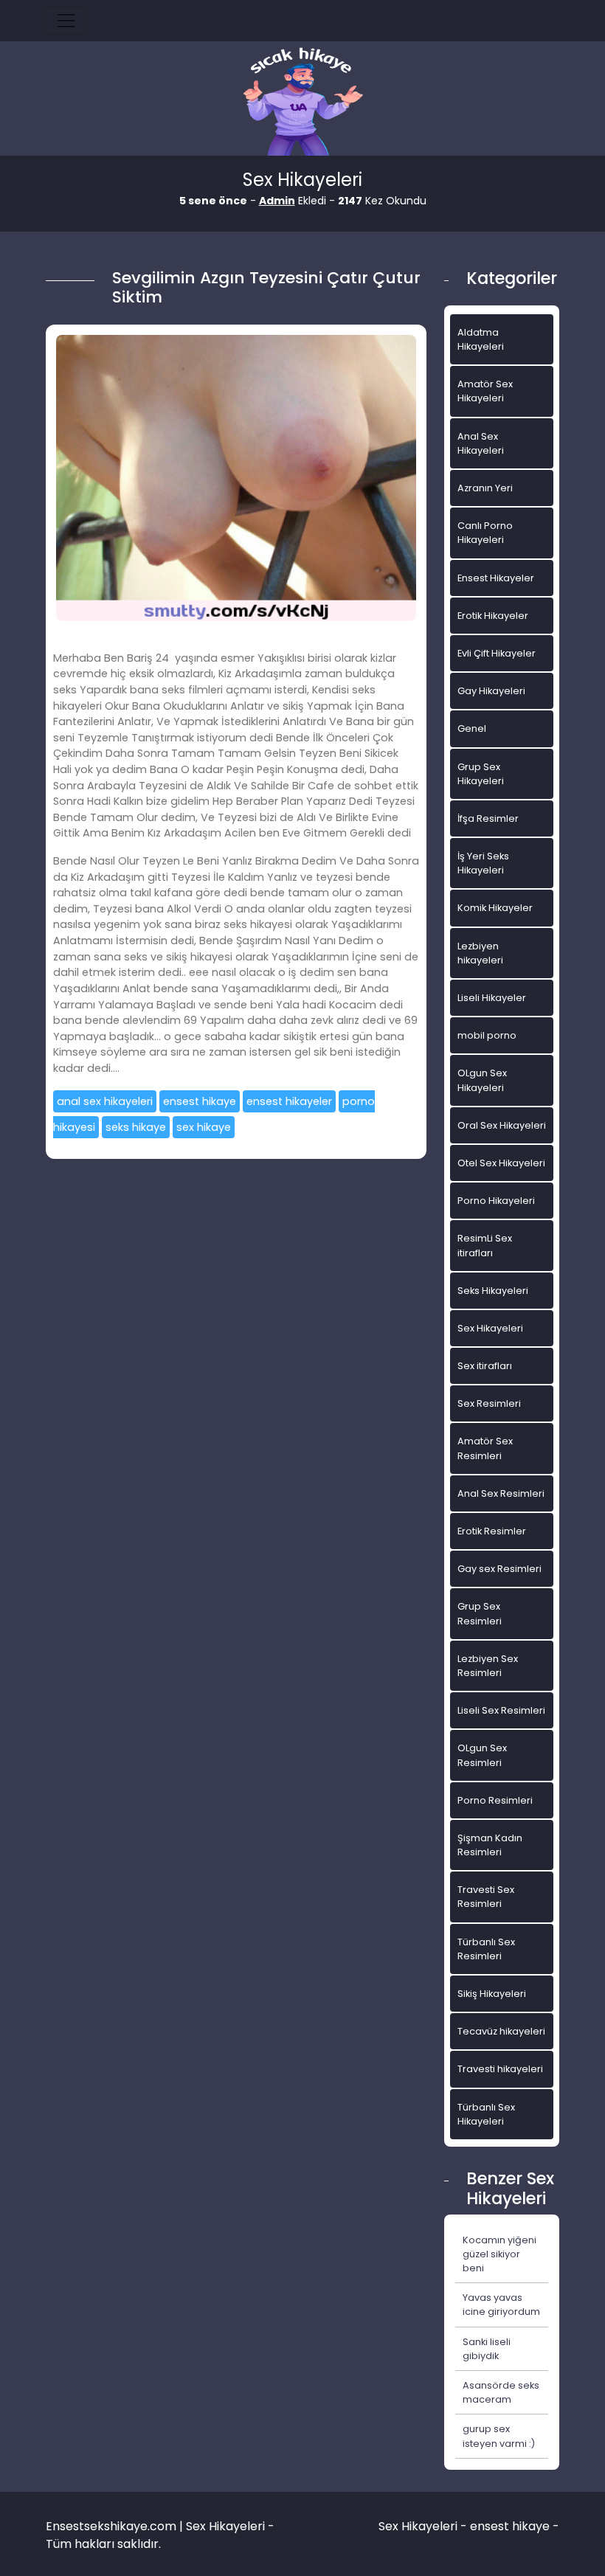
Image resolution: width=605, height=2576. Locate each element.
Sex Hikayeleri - (424, 2526)
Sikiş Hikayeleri (492, 1994)
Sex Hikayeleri (490, 1328)
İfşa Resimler (488, 818)
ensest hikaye (200, 1101)
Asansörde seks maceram (501, 2392)
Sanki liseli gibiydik (487, 2349)
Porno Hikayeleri (496, 1201)
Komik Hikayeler (495, 908)
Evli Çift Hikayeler (497, 653)
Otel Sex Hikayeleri (501, 1163)
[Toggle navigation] (66, 21)
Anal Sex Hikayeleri (481, 443)
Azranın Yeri (485, 488)
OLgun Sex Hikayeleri (482, 1080)
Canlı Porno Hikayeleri (485, 533)
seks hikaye (136, 1127)
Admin (277, 201)
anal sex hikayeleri (105, 1101)
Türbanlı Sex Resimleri (486, 1949)
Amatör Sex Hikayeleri (485, 391)
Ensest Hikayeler (496, 578)
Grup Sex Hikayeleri (481, 774)
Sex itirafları (485, 1366)
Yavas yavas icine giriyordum (501, 2305)
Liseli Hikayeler (492, 998)
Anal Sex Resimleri (501, 1493)
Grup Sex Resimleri (480, 1613)
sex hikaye (204, 1127)
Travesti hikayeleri (500, 2069)
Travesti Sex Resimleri (486, 1897)
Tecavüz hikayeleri (501, 2031)
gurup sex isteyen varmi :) (499, 2436)
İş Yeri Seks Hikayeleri (483, 863)
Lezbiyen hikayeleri (480, 953)
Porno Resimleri (495, 1800)
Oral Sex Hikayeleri (502, 1125)
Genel (472, 728)
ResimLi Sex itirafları (485, 1245)
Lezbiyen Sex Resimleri (488, 1666)
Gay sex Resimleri (499, 1569)
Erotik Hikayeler (493, 616)
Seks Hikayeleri (493, 1291)
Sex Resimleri (489, 1403)
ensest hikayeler (289, 1101)
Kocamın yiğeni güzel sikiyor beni (499, 2254)
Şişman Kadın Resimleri (490, 1845)
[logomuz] (302, 103)
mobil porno (487, 1035)
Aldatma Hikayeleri (481, 339)
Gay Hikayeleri (491, 691)
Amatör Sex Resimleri (485, 1448)
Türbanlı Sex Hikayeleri (486, 2114)
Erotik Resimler (492, 1531)
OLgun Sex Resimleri (482, 1755)
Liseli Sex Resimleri (501, 1710)
